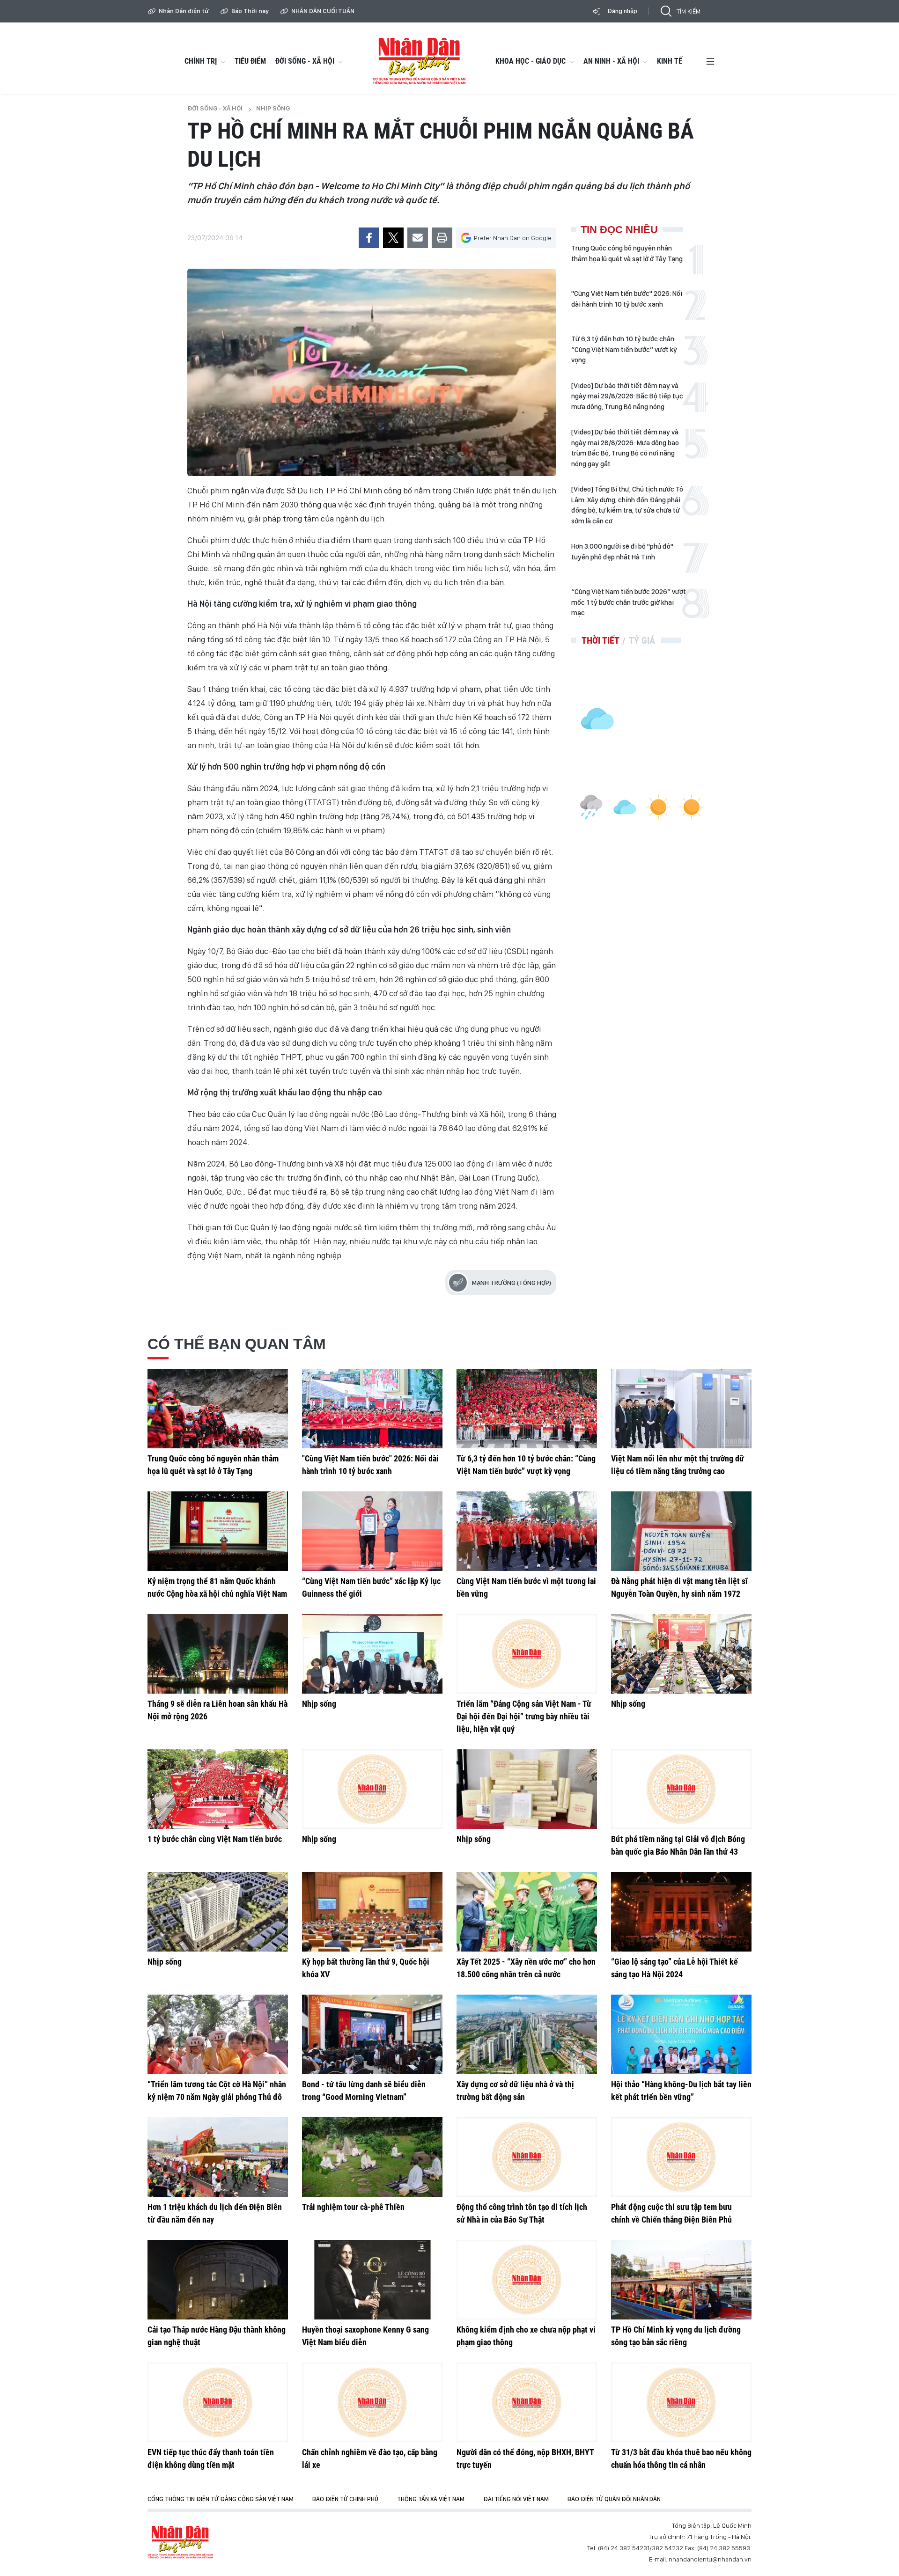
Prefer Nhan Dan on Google (513, 238)
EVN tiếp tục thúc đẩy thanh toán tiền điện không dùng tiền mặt (211, 2459)
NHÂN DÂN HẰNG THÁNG (419, 61)
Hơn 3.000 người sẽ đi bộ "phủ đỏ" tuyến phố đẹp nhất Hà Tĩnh (622, 552)
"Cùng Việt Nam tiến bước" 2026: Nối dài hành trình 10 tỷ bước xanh (627, 299)
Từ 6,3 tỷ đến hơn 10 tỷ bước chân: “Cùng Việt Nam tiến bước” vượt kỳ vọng (624, 349)
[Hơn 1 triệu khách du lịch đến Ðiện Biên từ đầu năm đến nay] (218, 2157)
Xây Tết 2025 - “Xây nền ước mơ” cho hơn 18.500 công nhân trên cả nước (526, 1968)
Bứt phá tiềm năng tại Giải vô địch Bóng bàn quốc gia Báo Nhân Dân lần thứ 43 (678, 1845)
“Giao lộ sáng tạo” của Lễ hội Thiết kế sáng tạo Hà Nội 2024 (674, 1968)
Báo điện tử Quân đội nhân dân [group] (614, 2499)
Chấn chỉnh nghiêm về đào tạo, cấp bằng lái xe (370, 2459)
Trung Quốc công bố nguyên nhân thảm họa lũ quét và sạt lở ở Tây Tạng (627, 253)
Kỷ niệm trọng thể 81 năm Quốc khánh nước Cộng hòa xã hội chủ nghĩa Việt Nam (217, 1587)
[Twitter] (393, 238)
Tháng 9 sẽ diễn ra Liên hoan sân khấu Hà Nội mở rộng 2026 (217, 1710)
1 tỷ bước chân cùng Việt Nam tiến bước (215, 1839)
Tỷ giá (642, 640)
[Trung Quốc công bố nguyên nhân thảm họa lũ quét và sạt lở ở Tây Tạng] (218, 1409)
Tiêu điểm (250, 61)
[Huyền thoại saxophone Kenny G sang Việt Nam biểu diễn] (372, 2280)
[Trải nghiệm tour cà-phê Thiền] (372, 2157)
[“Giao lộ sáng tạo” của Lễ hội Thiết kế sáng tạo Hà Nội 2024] (681, 1912)
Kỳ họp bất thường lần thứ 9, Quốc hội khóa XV (366, 1968)
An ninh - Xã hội (611, 61)
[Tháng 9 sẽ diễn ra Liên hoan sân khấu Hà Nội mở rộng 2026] (218, 1654)
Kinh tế (670, 61)
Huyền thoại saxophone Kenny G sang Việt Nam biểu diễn (365, 2336)
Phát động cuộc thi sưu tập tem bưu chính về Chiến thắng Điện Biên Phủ (671, 2213)
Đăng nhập (622, 11)
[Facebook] (369, 238)
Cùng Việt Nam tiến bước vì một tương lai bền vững (526, 1587)
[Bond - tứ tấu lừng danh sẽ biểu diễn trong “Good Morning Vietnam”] (372, 2034)
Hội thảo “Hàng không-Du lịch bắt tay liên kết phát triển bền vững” (681, 2091)
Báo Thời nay (250, 11)
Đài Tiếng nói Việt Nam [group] (516, 2499)
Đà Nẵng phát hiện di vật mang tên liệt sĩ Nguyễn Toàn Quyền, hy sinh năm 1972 (679, 1587)
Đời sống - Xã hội (305, 61)
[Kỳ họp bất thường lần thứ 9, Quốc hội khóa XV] (372, 1912)
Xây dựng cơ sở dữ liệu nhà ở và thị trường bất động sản (515, 2091)
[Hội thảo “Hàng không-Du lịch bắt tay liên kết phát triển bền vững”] (681, 2034)
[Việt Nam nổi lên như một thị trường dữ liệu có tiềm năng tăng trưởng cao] (681, 1409)
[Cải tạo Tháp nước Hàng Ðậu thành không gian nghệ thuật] (218, 2280)
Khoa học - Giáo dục (531, 61)
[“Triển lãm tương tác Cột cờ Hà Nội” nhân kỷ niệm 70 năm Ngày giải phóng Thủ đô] (218, 2034)
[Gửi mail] (418, 238)
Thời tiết (601, 640)
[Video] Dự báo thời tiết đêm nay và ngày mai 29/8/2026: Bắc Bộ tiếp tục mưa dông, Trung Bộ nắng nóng (627, 396)
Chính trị (201, 61)
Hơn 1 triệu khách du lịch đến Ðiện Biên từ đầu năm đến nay (215, 2213)
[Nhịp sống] (372, 1654)
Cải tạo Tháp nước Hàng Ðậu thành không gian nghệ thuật (217, 2336)
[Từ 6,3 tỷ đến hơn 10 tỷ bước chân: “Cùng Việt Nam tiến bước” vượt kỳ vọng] (527, 1409)
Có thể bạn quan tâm (237, 1344)
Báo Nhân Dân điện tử (180, 2542)
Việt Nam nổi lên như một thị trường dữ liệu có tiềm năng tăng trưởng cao (678, 1465)
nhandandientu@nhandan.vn (710, 2559)
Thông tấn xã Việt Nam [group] (431, 2499)
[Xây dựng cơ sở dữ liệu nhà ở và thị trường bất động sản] (527, 2034)
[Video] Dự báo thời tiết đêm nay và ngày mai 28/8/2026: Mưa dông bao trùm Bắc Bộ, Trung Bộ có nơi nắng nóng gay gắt (625, 448)
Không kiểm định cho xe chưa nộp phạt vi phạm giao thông (526, 2336)
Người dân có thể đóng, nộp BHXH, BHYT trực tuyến (525, 2459)
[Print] (442, 238)
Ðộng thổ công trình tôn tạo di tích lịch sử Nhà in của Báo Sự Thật (522, 2213)
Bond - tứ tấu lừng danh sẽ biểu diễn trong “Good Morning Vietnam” (364, 2091)
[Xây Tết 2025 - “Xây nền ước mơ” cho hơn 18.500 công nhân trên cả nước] (527, 1912)
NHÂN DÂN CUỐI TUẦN (323, 11)
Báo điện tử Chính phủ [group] (345, 2499)
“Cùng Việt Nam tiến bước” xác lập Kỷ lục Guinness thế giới (371, 1587)
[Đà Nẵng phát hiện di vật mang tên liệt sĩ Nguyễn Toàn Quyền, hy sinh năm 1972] (681, 1531)
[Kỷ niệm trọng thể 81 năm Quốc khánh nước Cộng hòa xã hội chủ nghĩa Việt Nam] (218, 1531)
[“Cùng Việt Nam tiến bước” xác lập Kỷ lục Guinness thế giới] (372, 1531)
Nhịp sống (273, 108)
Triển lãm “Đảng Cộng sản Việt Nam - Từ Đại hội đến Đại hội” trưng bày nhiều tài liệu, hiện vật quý (524, 1716)
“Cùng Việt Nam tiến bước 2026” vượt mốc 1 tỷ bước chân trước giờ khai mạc (629, 602)
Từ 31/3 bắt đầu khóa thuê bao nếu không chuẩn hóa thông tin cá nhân (681, 2459)
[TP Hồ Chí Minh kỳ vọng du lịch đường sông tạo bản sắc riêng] (681, 2280)
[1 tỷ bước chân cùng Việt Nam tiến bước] (218, 1789)
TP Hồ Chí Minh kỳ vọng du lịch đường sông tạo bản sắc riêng (676, 2336)
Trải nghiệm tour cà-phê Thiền (353, 2207)
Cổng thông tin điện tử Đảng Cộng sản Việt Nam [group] (221, 2499)
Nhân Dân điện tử (184, 11)
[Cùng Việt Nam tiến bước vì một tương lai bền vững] (527, 1531)
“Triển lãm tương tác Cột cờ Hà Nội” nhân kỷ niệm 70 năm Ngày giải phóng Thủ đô (217, 2091)
